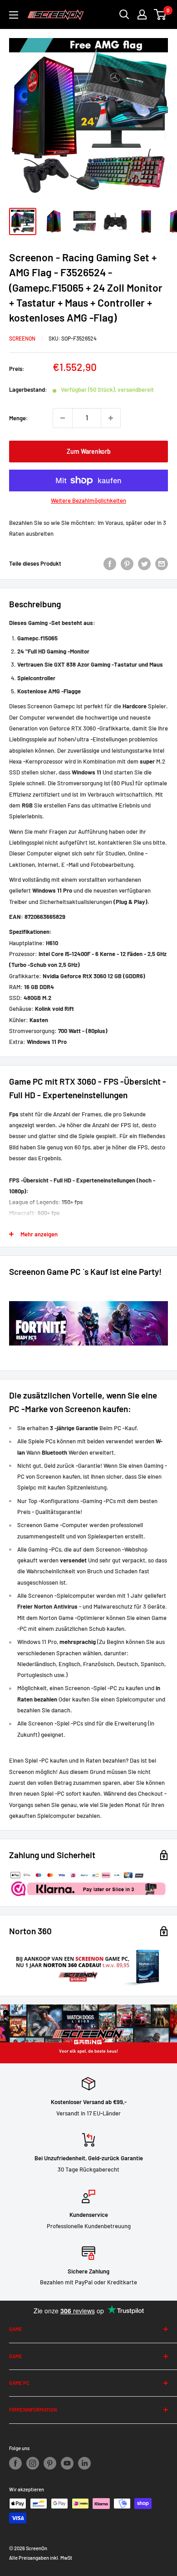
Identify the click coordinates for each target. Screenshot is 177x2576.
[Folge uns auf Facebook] (15, 2463)
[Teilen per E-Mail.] (162, 564)
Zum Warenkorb (89, 451)
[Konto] (142, 14)
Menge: (19, 418)
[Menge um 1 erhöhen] (111, 418)
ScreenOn (22, 338)
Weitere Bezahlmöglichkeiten (88, 500)
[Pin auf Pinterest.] (127, 564)
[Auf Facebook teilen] (110, 564)
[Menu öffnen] (14, 15)
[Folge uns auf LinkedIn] (84, 2463)
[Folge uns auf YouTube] (67, 2463)
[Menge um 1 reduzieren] (63, 418)
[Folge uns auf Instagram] (33, 2463)
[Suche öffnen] (124, 14)
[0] (160, 14)
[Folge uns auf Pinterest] (50, 2463)
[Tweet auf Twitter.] (144, 564)
